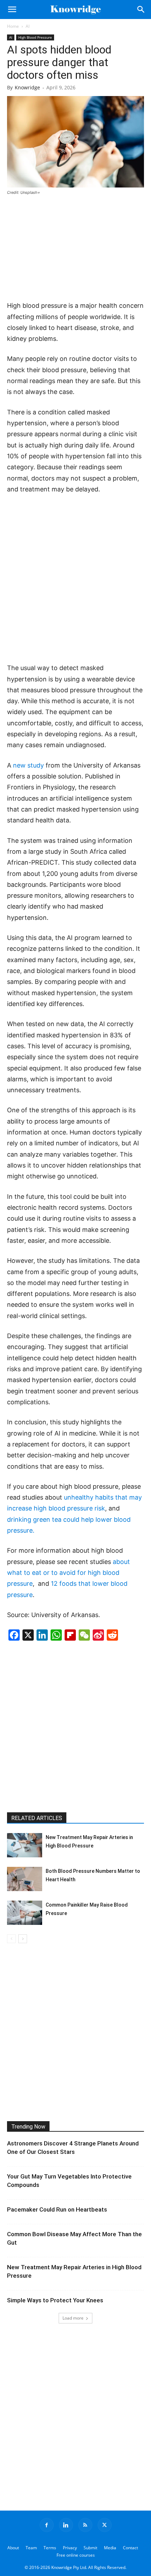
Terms (50, 2548)
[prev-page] (11, 1939)
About (13, 2548)
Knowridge (27, 87)
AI (28, 26)
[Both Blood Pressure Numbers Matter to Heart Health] (25, 1879)
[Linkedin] (66, 2525)
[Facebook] (47, 2525)
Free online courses (76, 2555)
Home (13, 26)
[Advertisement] (75, 249)
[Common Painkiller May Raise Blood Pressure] (25, 1913)
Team (31, 2548)
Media (110, 2548)
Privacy (70, 2548)
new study (28, 765)
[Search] (141, 9)
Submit (90, 2548)
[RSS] (85, 2525)
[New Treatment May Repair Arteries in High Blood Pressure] (25, 1845)
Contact (130, 2548)
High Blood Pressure (35, 37)
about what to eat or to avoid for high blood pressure (68, 1573)
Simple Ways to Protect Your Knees (55, 2300)
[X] (105, 2525)
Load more (73, 2318)
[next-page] (23, 1939)
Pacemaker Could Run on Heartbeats (57, 2209)
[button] (12, 9)
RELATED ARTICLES (37, 1818)
